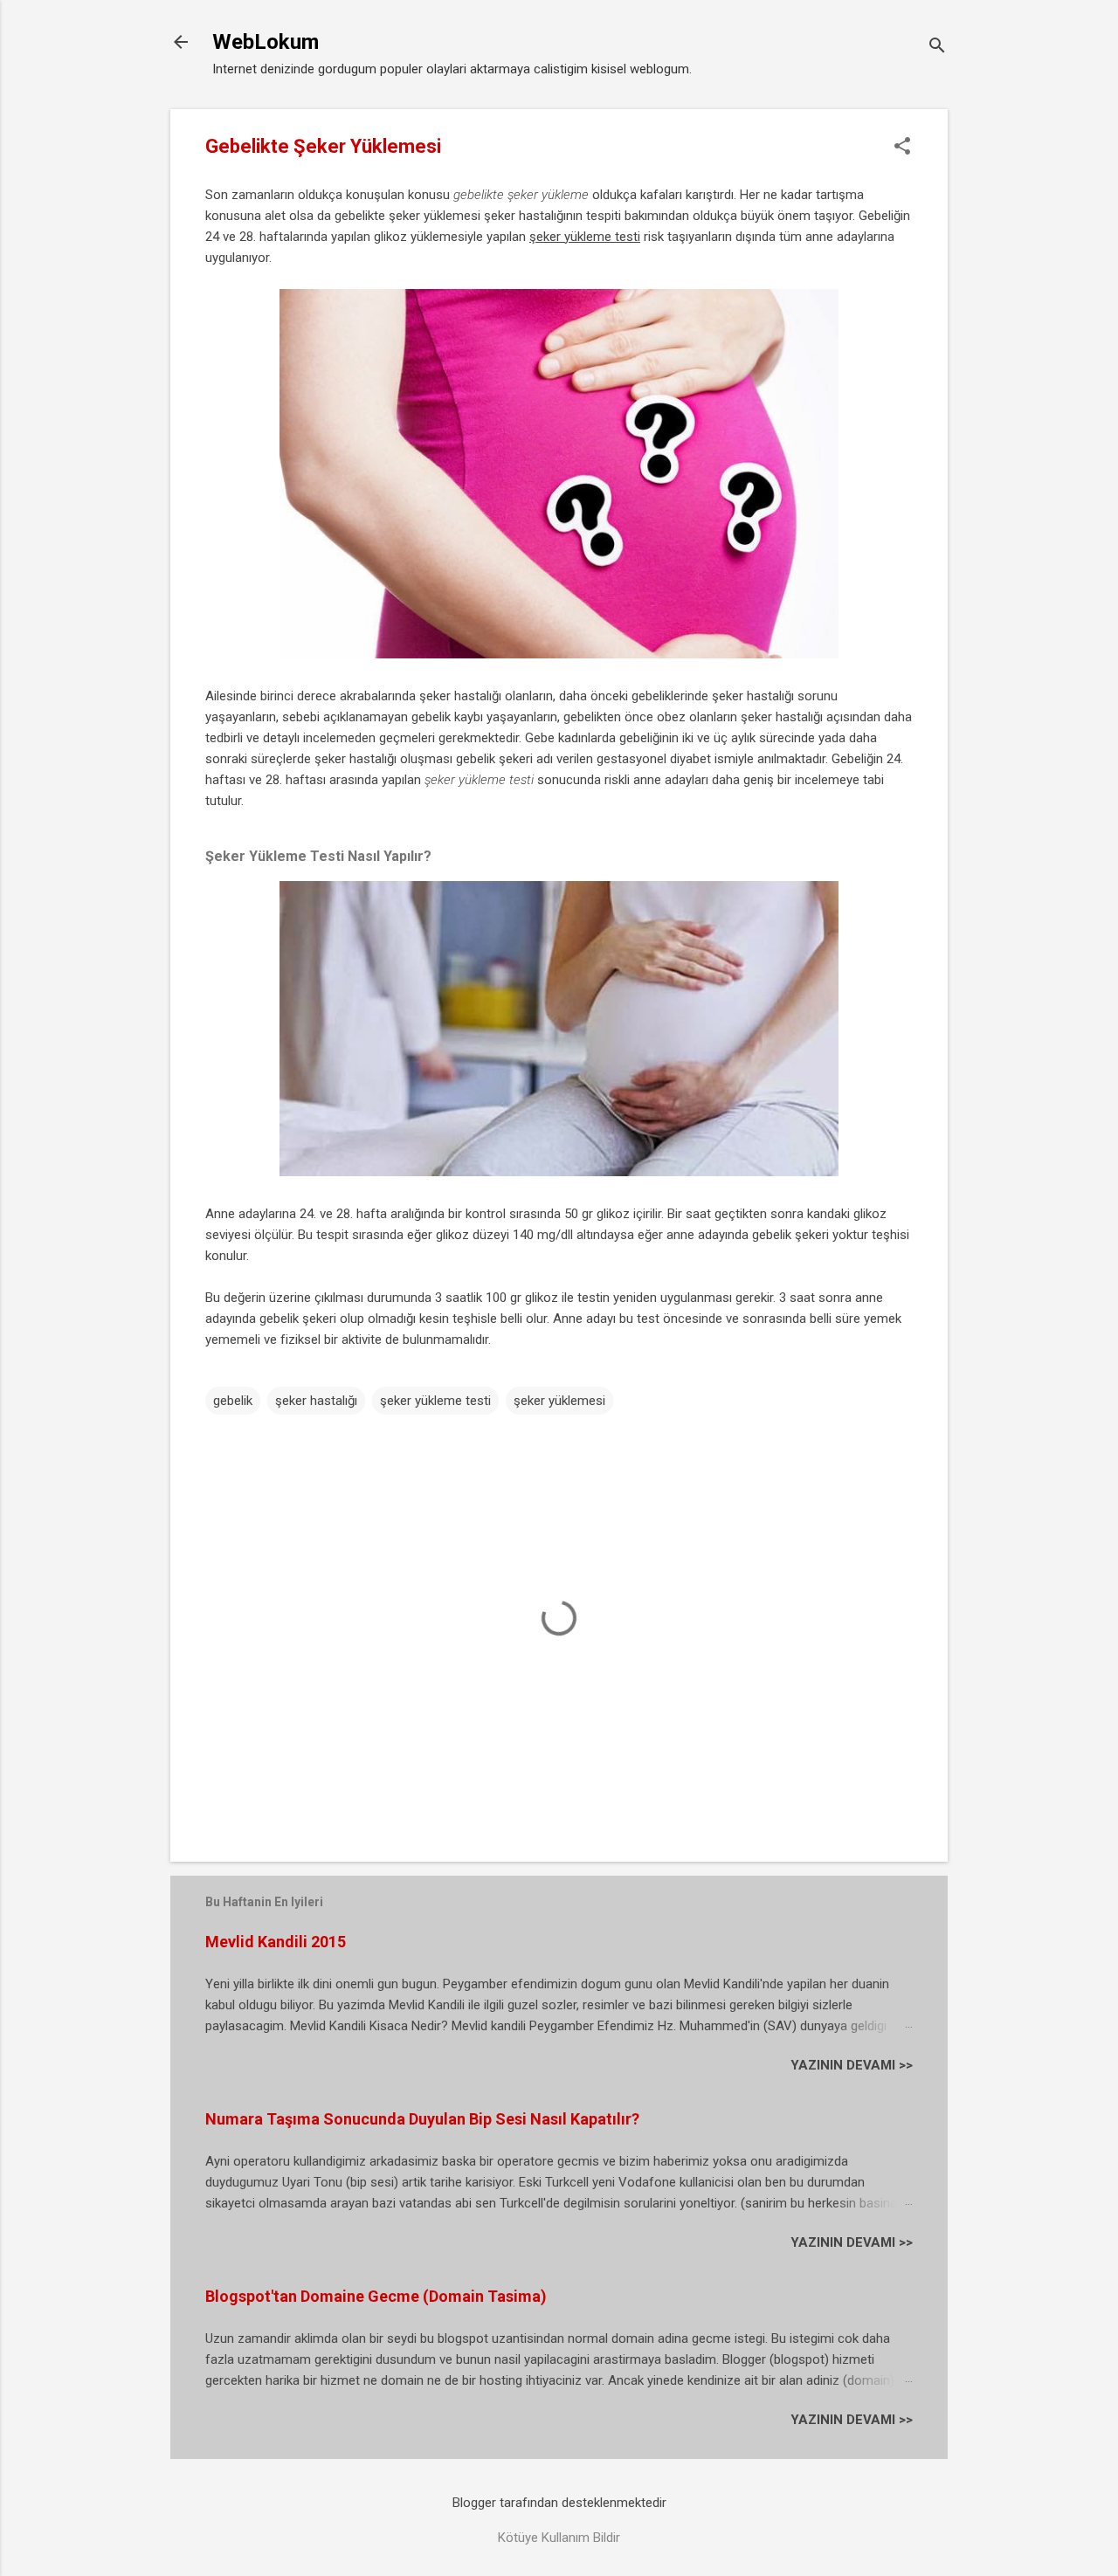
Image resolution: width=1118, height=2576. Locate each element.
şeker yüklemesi (559, 1401)
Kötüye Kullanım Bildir (559, 2538)
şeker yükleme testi (435, 1401)
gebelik (233, 1401)
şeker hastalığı (316, 1401)
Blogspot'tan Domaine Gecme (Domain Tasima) (376, 2296)
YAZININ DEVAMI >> (852, 2065)
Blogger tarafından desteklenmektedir (559, 2503)
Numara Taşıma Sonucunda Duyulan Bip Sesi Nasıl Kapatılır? (422, 2119)
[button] (902, 148)
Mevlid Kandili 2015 (276, 1942)
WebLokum (266, 42)
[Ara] (937, 48)
